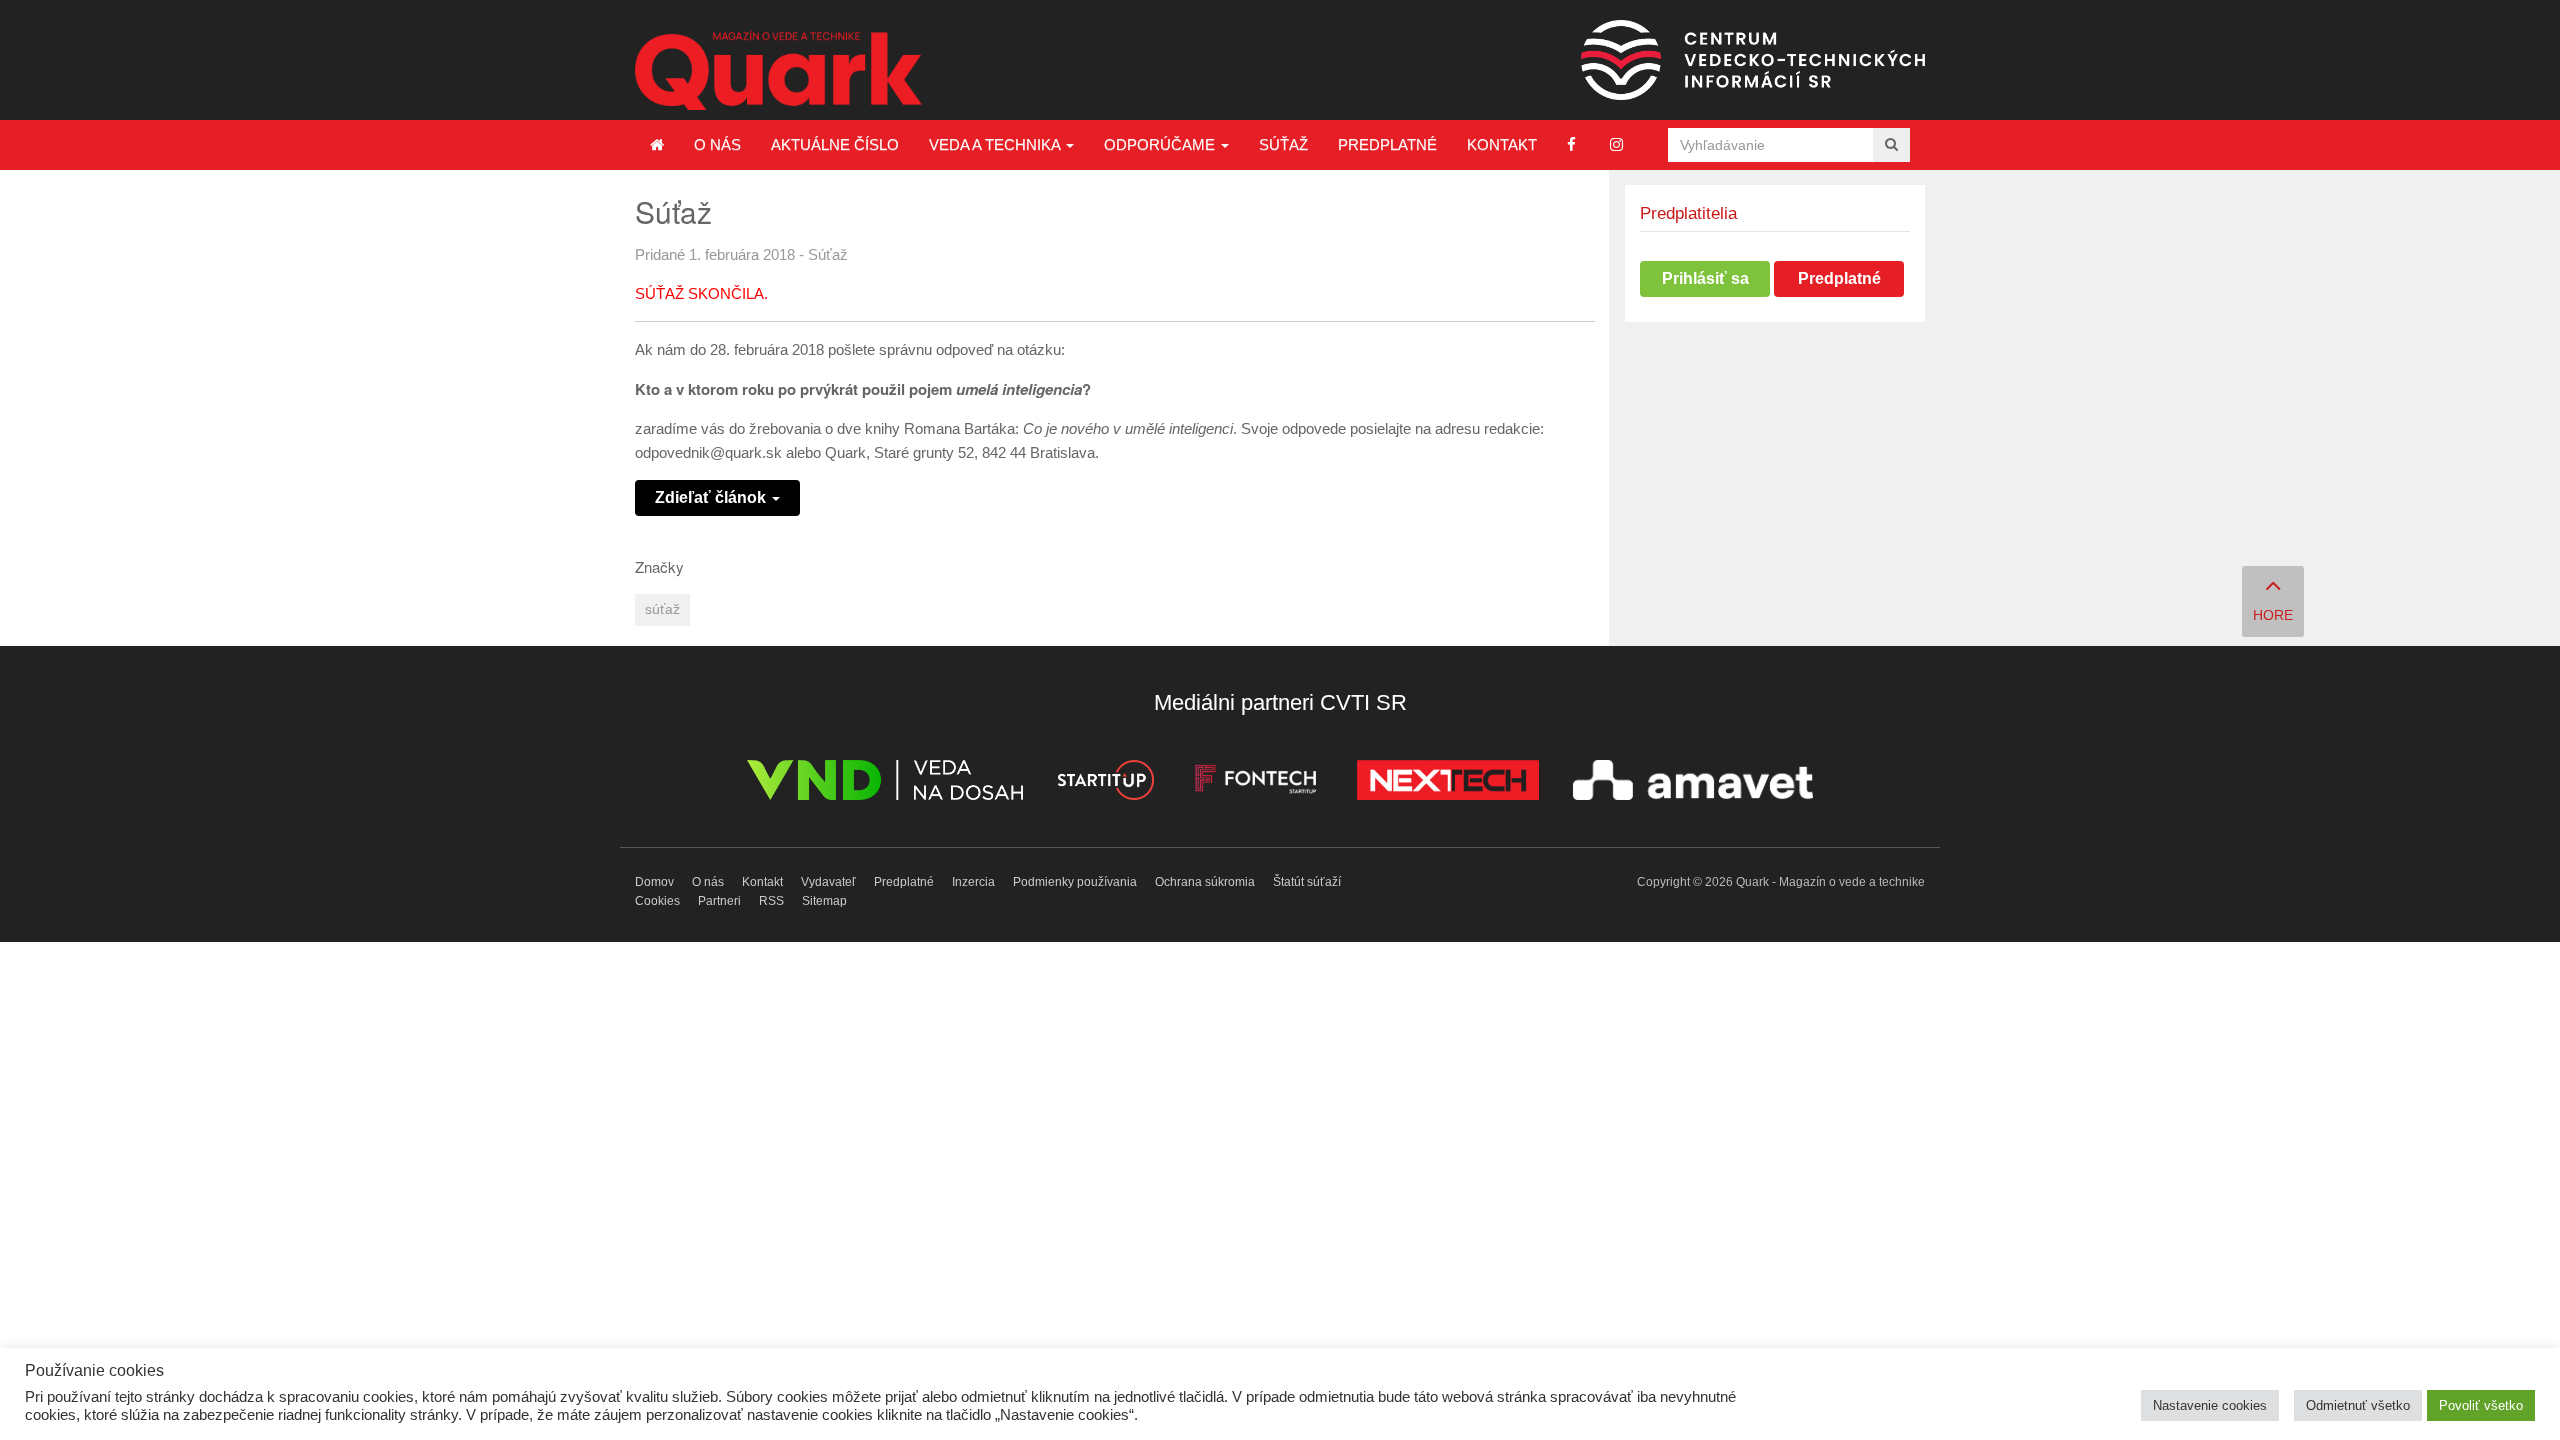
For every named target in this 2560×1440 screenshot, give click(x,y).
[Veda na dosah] (885, 783)
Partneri (719, 901)
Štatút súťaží (1307, 882)
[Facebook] (1571, 144)
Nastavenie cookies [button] (2210, 1405)
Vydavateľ (828, 882)
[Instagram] (1616, 144)
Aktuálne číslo (835, 144)
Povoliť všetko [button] (2481, 1405)
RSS (771, 901)
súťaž (662, 609)
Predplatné (1387, 144)
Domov (654, 882)
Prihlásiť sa (1705, 278)
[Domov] (657, 145)
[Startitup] (1105, 783)
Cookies (657, 901)
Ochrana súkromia (1205, 882)
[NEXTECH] (1448, 783)
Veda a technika (996, 144)
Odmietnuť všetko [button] (2358, 1405)
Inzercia (973, 882)
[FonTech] (1255, 783)
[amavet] (1693, 783)
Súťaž (1283, 144)
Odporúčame (1161, 144)
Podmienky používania (1075, 882)
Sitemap (824, 901)
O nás (717, 144)
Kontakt (1502, 144)
